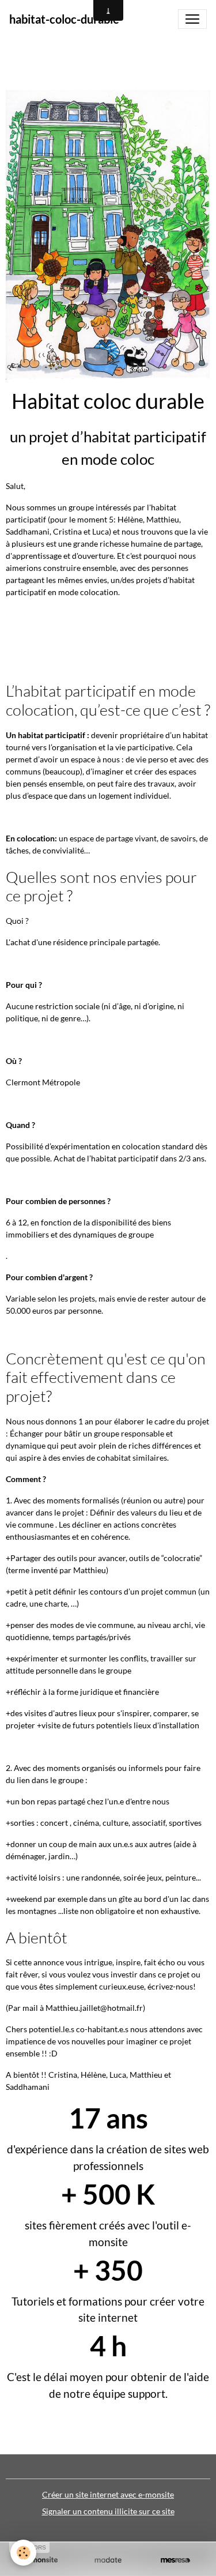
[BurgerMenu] (192, 19)
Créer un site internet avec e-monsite (108, 2494)
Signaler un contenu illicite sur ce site (108, 2511)
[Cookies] (23, 2553)
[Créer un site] (41, 2560)
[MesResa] (175, 2560)
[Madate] (108, 2560)
